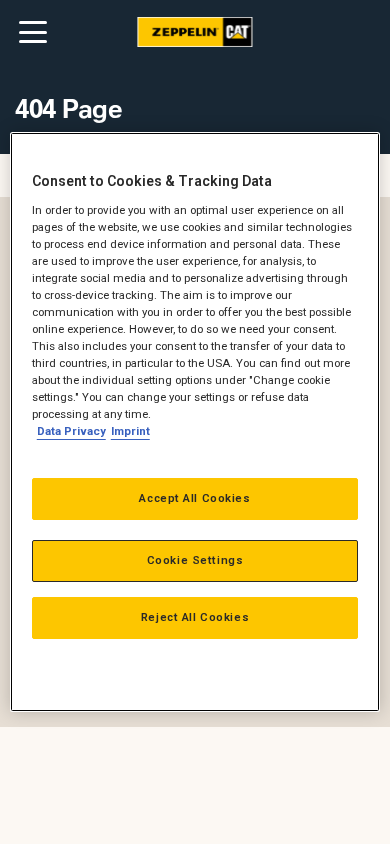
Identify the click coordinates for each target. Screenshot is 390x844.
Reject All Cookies (195, 617)
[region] (195, 422)
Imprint (130, 431)
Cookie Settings (195, 560)
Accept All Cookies (194, 498)
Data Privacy (71, 431)
